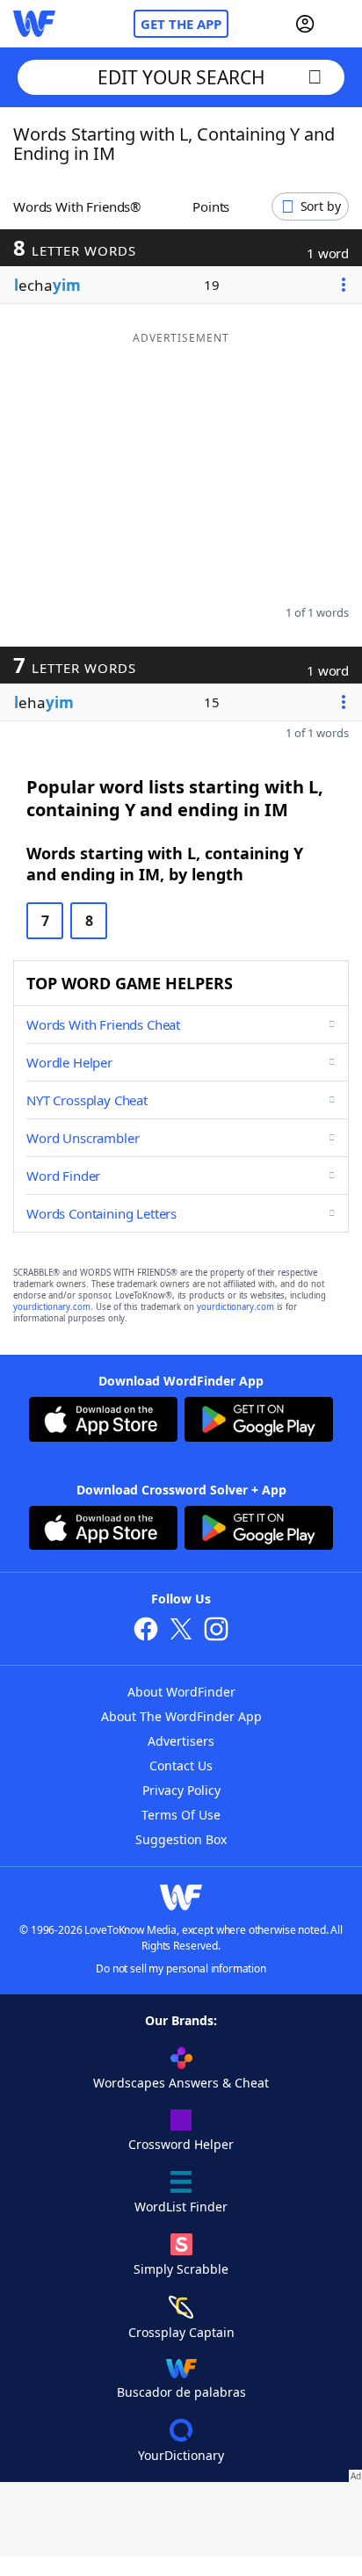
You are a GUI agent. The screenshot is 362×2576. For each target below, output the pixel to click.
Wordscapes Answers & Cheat (181, 2083)
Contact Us (181, 1766)
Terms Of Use (181, 1815)
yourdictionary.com (52, 1307)
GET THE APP (181, 24)
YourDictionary (181, 2455)
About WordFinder (181, 1692)
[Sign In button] (305, 24)
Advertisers (181, 1741)
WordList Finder (181, 2207)
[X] (181, 1631)
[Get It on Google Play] (259, 1422)
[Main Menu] (342, 24)
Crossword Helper (181, 2144)
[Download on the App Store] (103, 1422)
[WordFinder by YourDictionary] (34, 24)
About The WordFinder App (181, 1716)
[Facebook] (146, 1631)
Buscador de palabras (181, 2392)
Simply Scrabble (181, 2269)
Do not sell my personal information (181, 1968)
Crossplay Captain (181, 2332)
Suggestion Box (181, 1839)
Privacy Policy (181, 1790)
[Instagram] (216, 1631)
